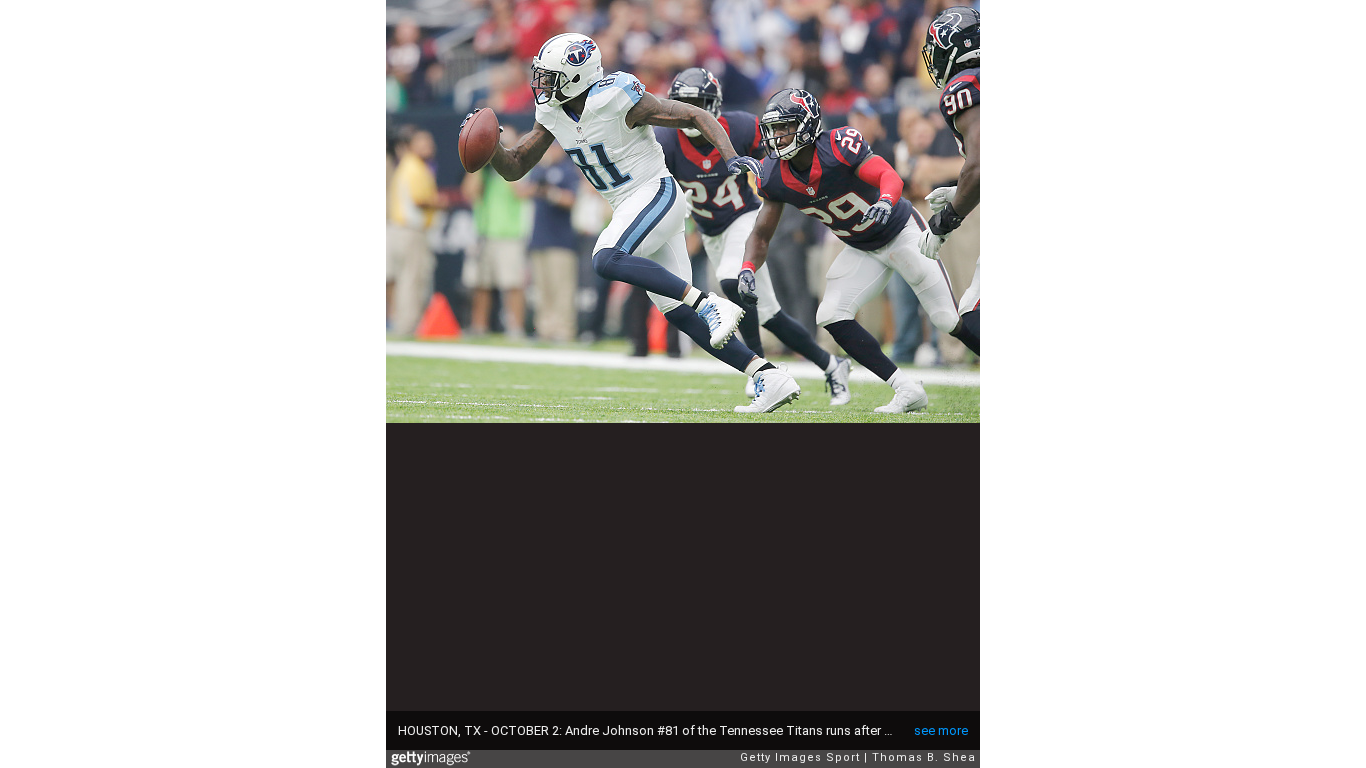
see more (941, 730)
